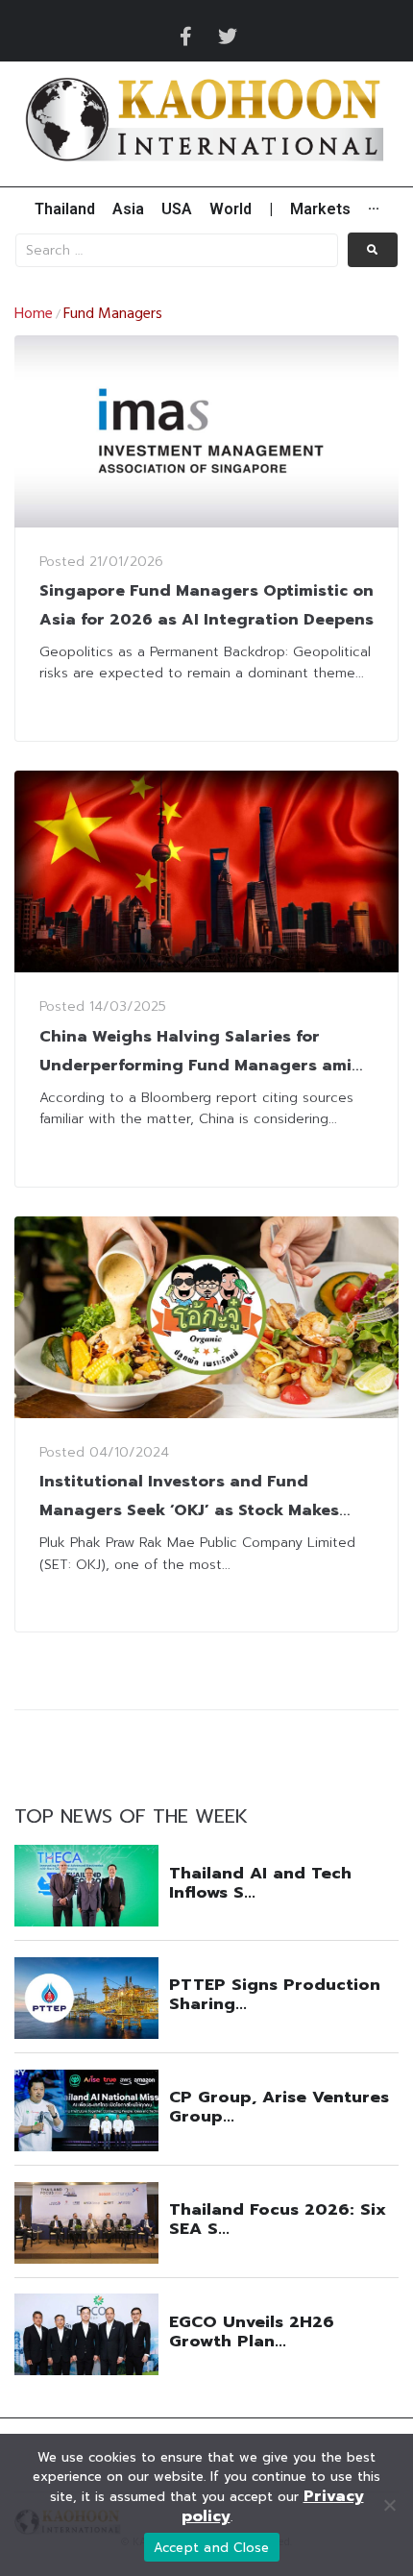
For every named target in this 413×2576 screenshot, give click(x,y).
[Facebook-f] (185, 37)
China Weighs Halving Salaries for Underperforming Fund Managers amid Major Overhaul (201, 1066)
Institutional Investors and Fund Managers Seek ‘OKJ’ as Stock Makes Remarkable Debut (189, 1510)
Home (34, 314)
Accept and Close (212, 2548)
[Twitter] (228, 37)
